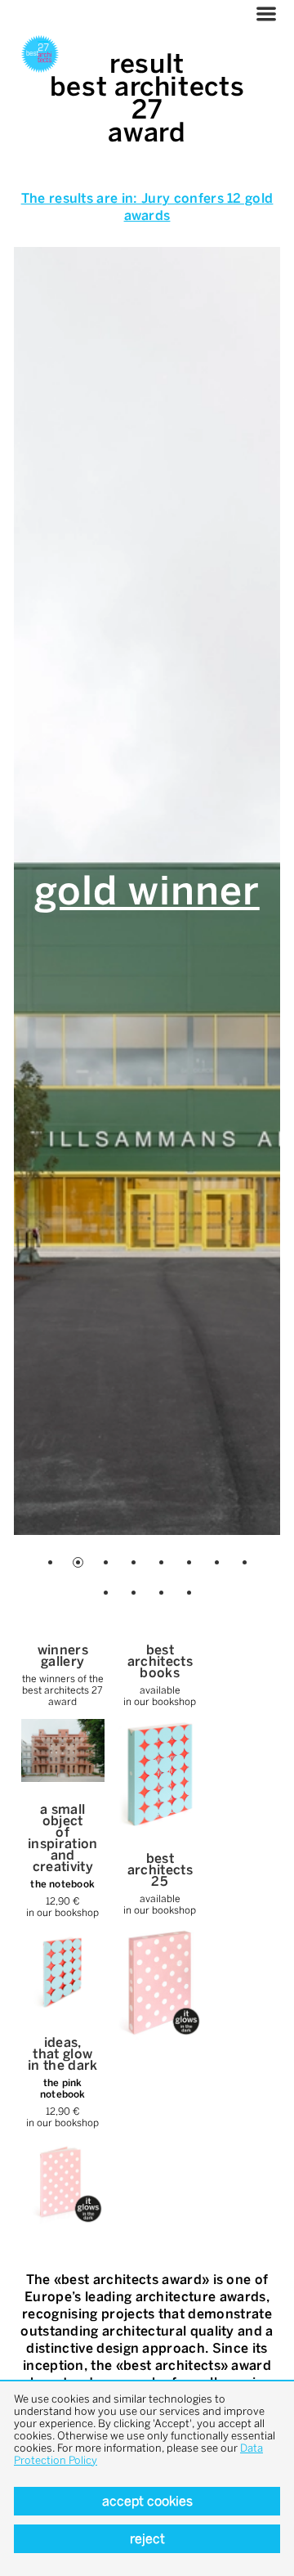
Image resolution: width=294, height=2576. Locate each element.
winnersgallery (63, 1656)
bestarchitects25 (160, 1870)
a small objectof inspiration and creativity (63, 1838)
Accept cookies (147, 2501)
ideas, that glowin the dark (63, 2054)
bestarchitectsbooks (160, 1661)
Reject (147, 2539)
